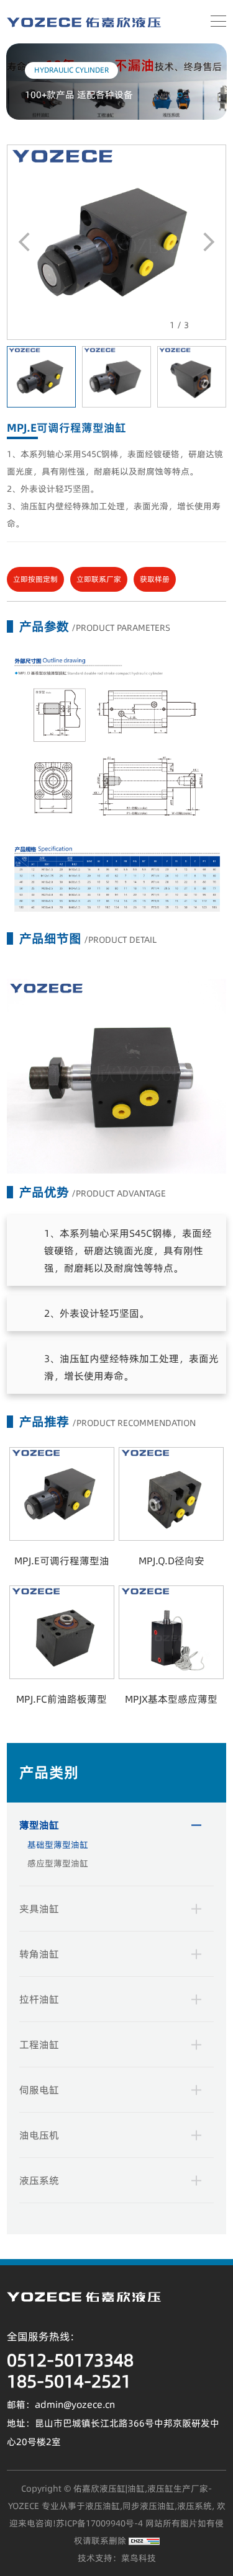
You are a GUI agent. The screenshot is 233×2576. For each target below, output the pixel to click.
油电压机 (39, 2135)
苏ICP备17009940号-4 (99, 2523)
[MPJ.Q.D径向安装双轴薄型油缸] (171, 1494)
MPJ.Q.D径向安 (171, 1561)
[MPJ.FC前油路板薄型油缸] (62, 1632)
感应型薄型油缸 (58, 1863)
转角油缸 (39, 1954)
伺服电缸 (39, 2090)
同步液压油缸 (148, 2506)
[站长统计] (144, 2541)
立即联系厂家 (99, 579)
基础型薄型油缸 (58, 1845)
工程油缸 (39, 2044)
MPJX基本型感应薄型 (171, 1699)
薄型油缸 (39, 1825)
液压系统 (39, 2180)
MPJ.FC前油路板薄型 (62, 1699)
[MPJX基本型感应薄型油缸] (171, 1632)
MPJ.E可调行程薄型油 (62, 1561)
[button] (209, 242)
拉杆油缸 (39, 1999)
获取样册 (155, 579)
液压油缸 (103, 2506)
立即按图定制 (35, 579)
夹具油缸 (39, 1909)
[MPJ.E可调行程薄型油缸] (116, 241)
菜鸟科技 (139, 2558)
